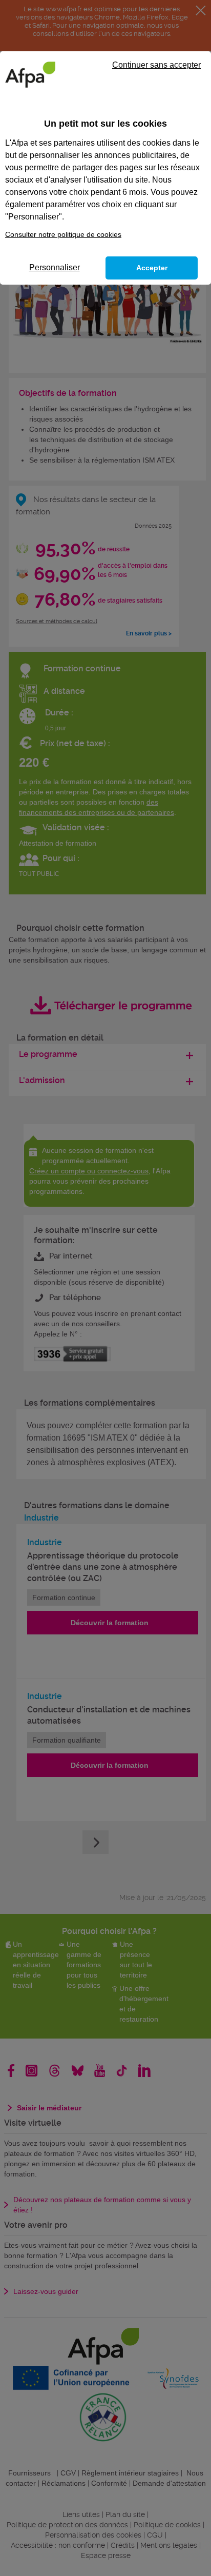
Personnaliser (55, 267)
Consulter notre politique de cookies (63, 234)
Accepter (152, 268)
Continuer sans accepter (156, 65)
